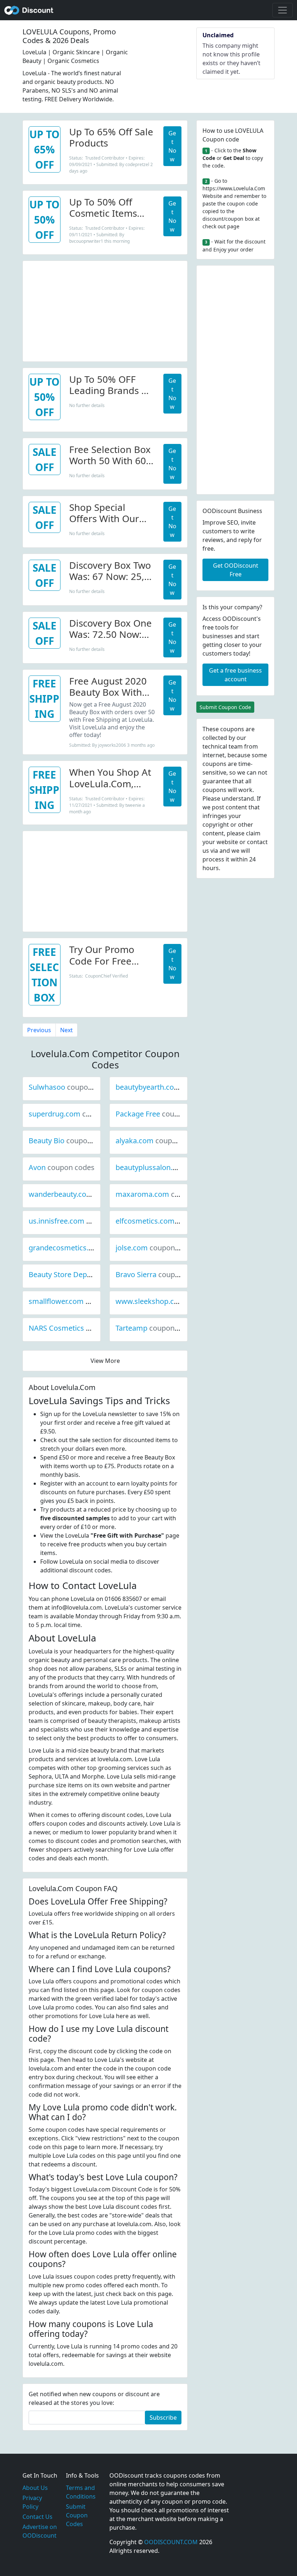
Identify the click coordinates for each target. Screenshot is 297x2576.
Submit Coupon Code (225, 707)
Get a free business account (235, 675)
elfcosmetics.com (170, 1221)
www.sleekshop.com (175, 1301)
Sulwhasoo (71, 1087)
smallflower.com (81, 1301)
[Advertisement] (105, 312)
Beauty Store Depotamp (93, 1274)
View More (105, 1361)
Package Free (162, 1114)
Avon (62, 1167)
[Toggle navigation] (283, 10)
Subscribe (163, 2418)
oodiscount (29, 10)
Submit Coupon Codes (77, 2515)
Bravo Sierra (160, 1274)
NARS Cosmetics (81, 1328)
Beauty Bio (71, 1141)
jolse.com (156, 1248)
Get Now (172, 146)
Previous (39, 1030)
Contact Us (37, 2517)
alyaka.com (159, 1141)
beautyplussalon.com (176, 1167)
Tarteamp (156, 1328)
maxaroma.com (167, 1194)
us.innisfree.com (81, 1221)
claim (253, 833)
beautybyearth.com (173, 1087)
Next (66, 1030)
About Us (35, 2488)
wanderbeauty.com (85, 1194)
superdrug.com (79, 1114)
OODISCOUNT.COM (171, 2542)
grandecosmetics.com (90, 1248)
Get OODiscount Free (236, 570)
